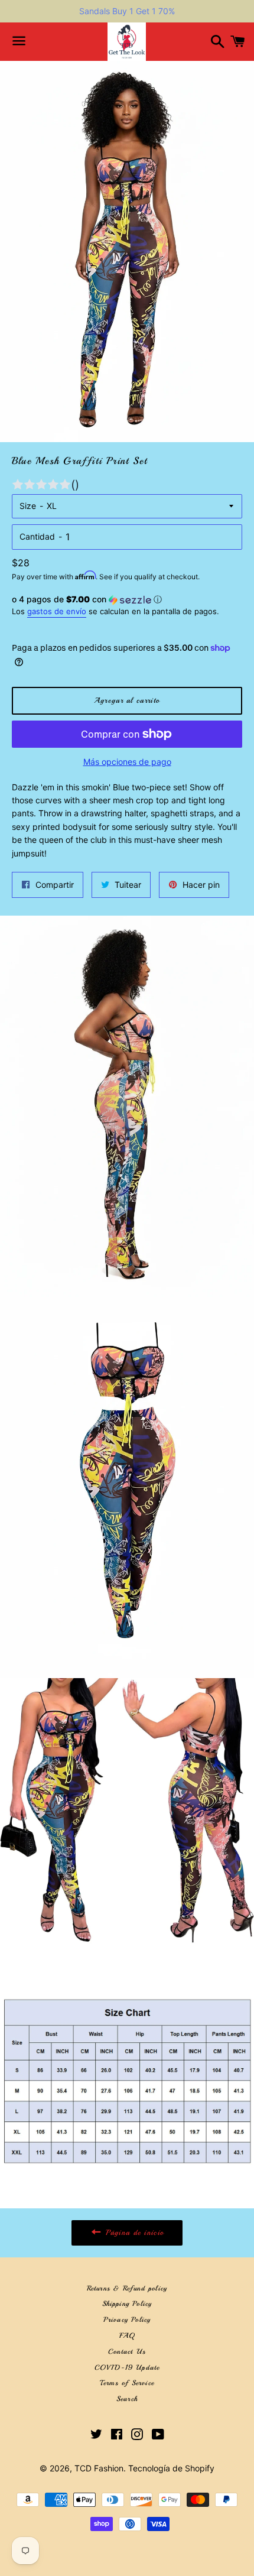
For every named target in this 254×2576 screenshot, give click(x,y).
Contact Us (127, 2352)
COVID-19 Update (127, 2368)
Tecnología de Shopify (171, 2468)
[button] (127, 600)
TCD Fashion (99, 2468)
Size (28, 506)
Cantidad (37, 536)
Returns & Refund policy (127, 2288)
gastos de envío (57, 611)
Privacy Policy (127, 2320)
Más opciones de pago (127, 762)
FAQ (127, 2336)
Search (127, 2399)
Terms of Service (127, 2383)
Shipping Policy (127, 2304)
